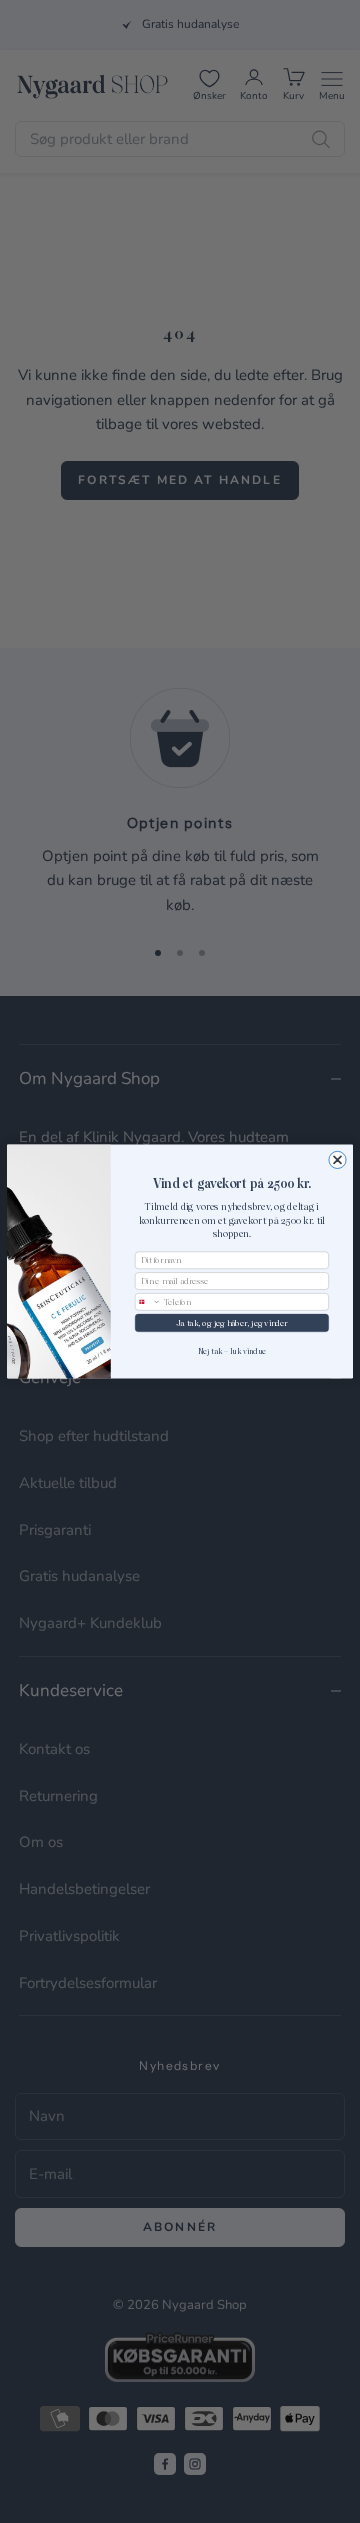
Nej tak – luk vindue (232, 1350)
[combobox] (147, 1302)
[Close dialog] (337, 1159)
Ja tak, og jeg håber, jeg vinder (231, 1323)
